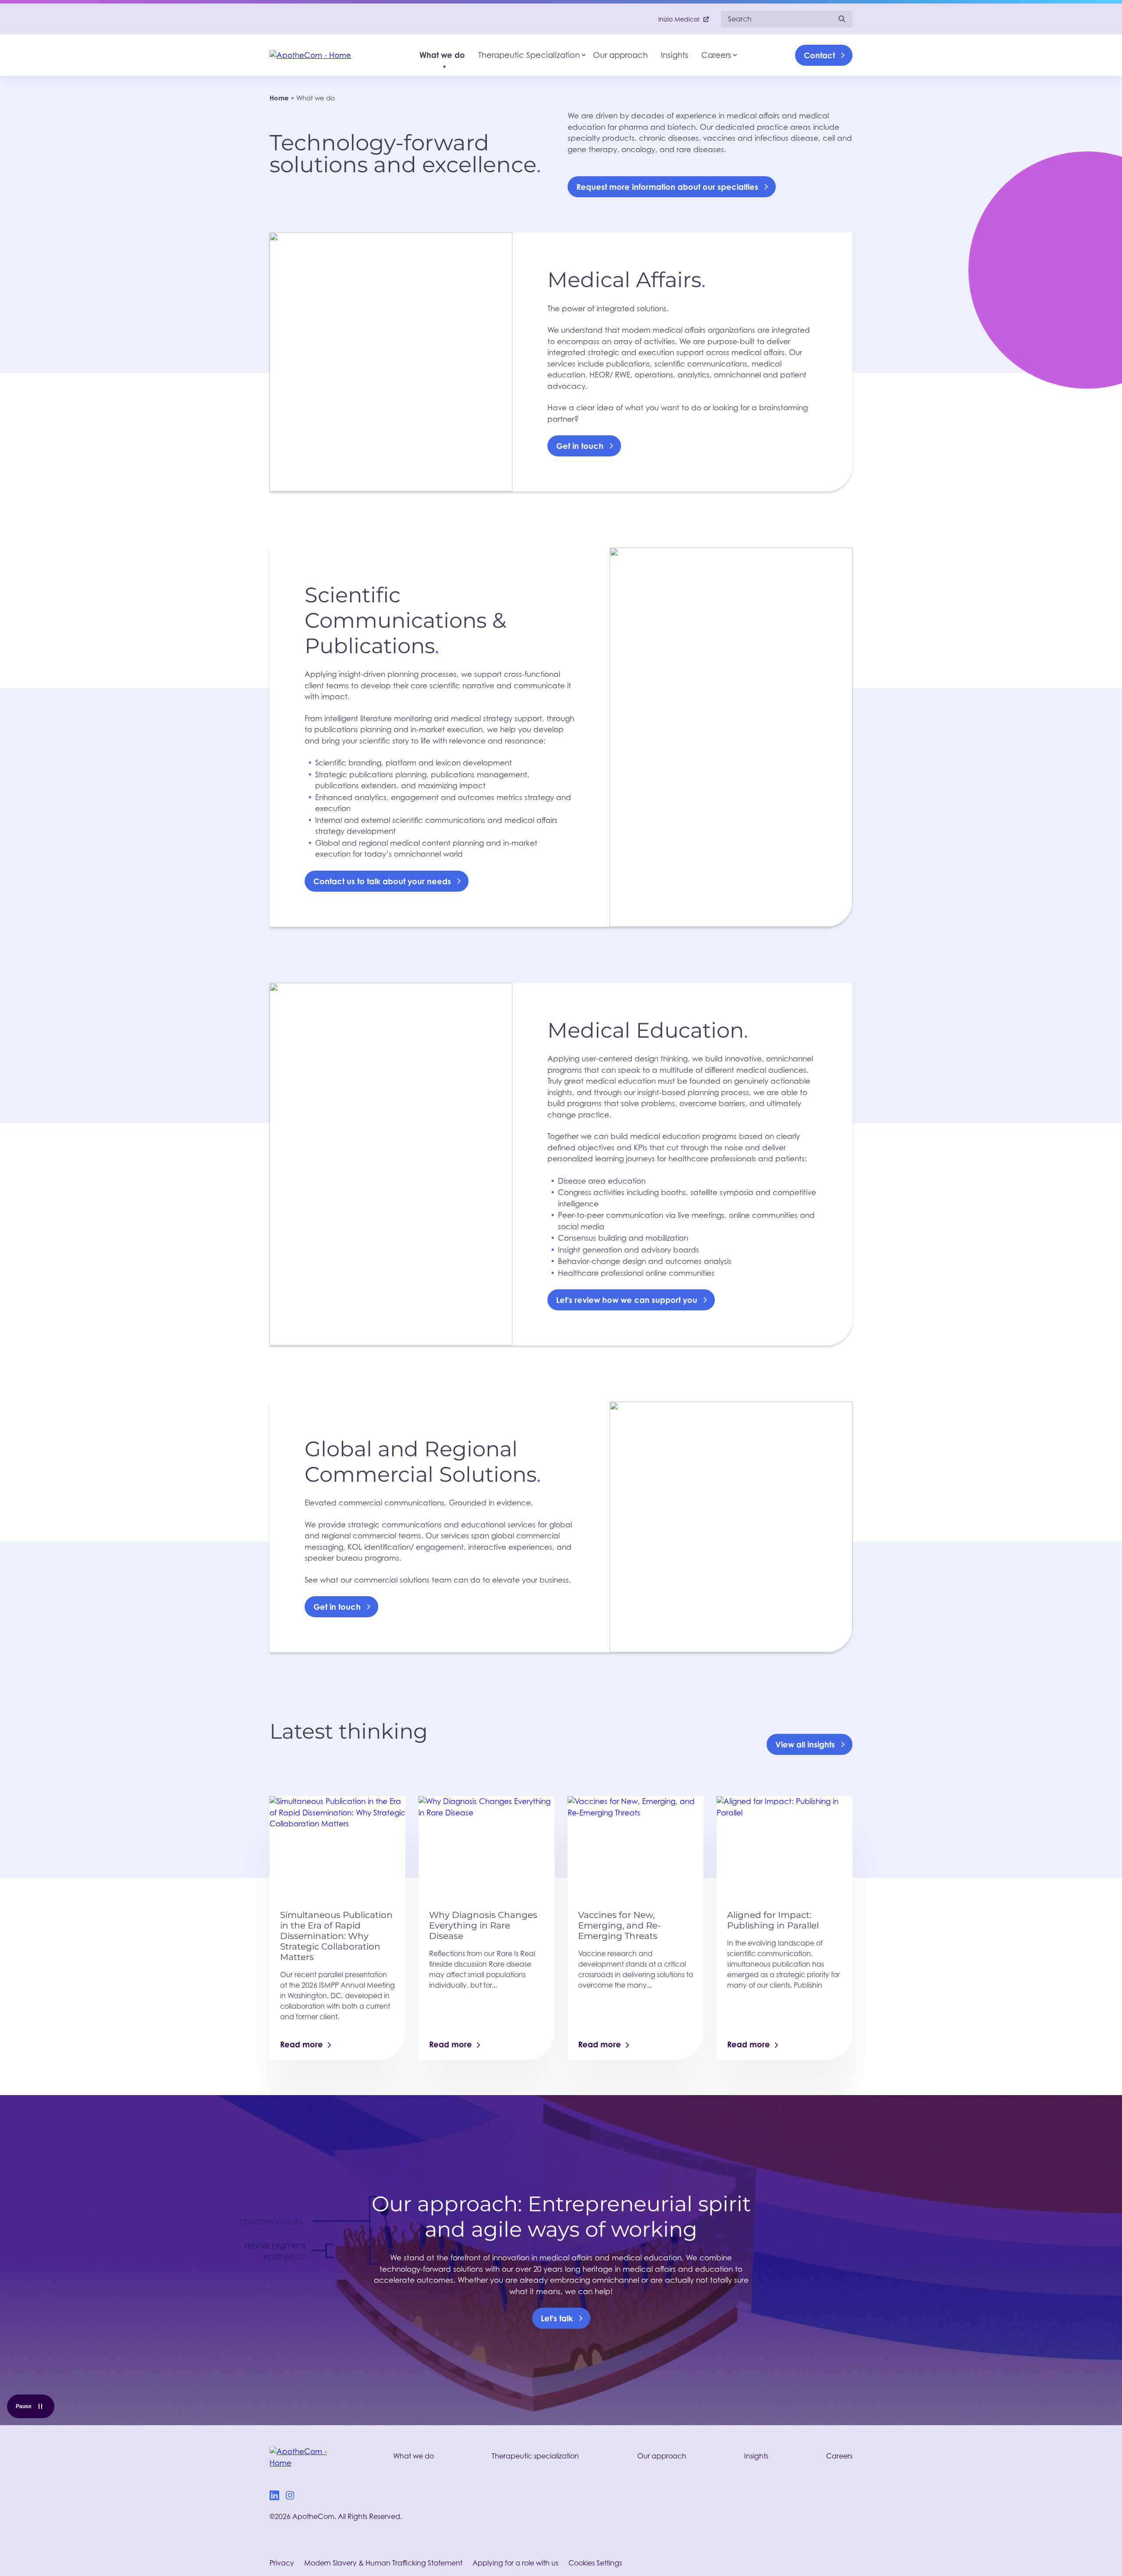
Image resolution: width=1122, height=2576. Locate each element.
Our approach (620, 55)
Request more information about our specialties (667, 187)
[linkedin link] (274, 2497)
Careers (716, 55)
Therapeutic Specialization (529, 55)
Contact (819, 55)
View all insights (805, 1744)
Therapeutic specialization (535, 2456)
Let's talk (557, 2318)
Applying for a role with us (515, 2563)
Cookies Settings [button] (595, 2563)
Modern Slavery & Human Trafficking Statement (383, 2563)
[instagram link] (290, 2497)
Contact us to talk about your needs (382, 881)
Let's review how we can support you (627, 1300)
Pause (35, 2408)
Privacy (282, 2563)
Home (279, 98)
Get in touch (580, 446)
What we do (442, 55)
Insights (675, 55)
